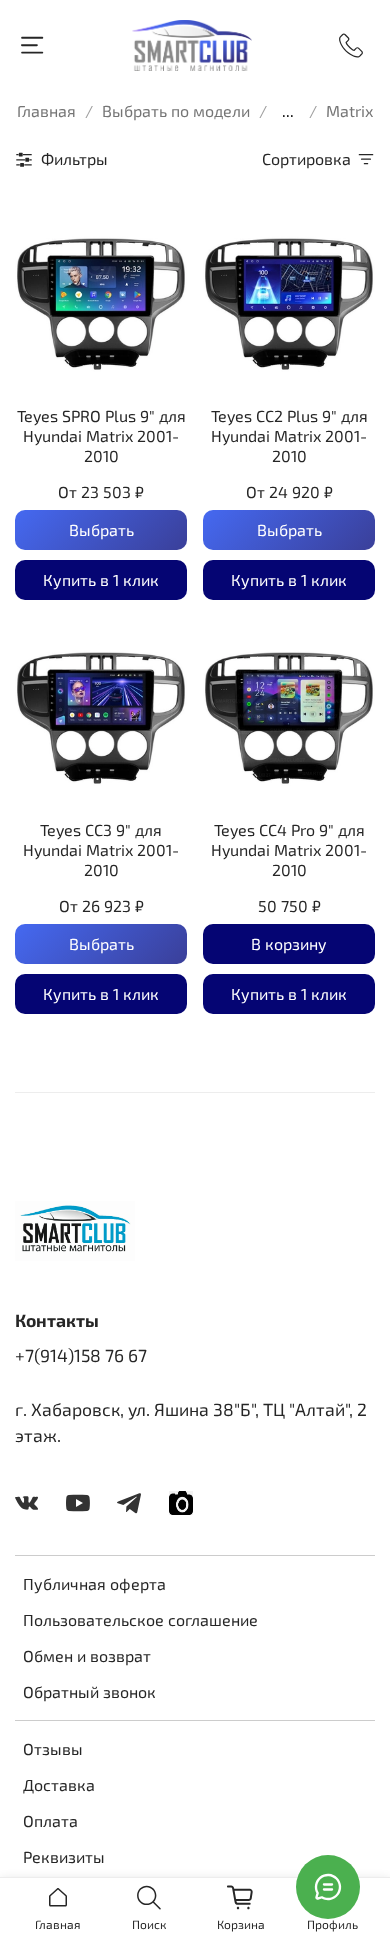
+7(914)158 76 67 (81, 1355)
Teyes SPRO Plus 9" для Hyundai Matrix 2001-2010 (101, 435)
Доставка (59, 1784)
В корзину (289, 943)
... (288, 111)
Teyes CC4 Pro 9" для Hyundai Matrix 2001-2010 (289, 849)
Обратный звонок (89, 1691)
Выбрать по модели (176, 110)
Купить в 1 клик (101, 579)
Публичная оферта (94, 1583)
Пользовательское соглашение (140, 1619)
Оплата (50, 1820)
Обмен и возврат (87, 1655)
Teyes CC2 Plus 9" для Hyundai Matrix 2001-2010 (289, 435)
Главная (46, 110)
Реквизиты (64, 1856)
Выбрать (101, 529)
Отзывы (53, 1748)
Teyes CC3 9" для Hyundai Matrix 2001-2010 (101, 849)
